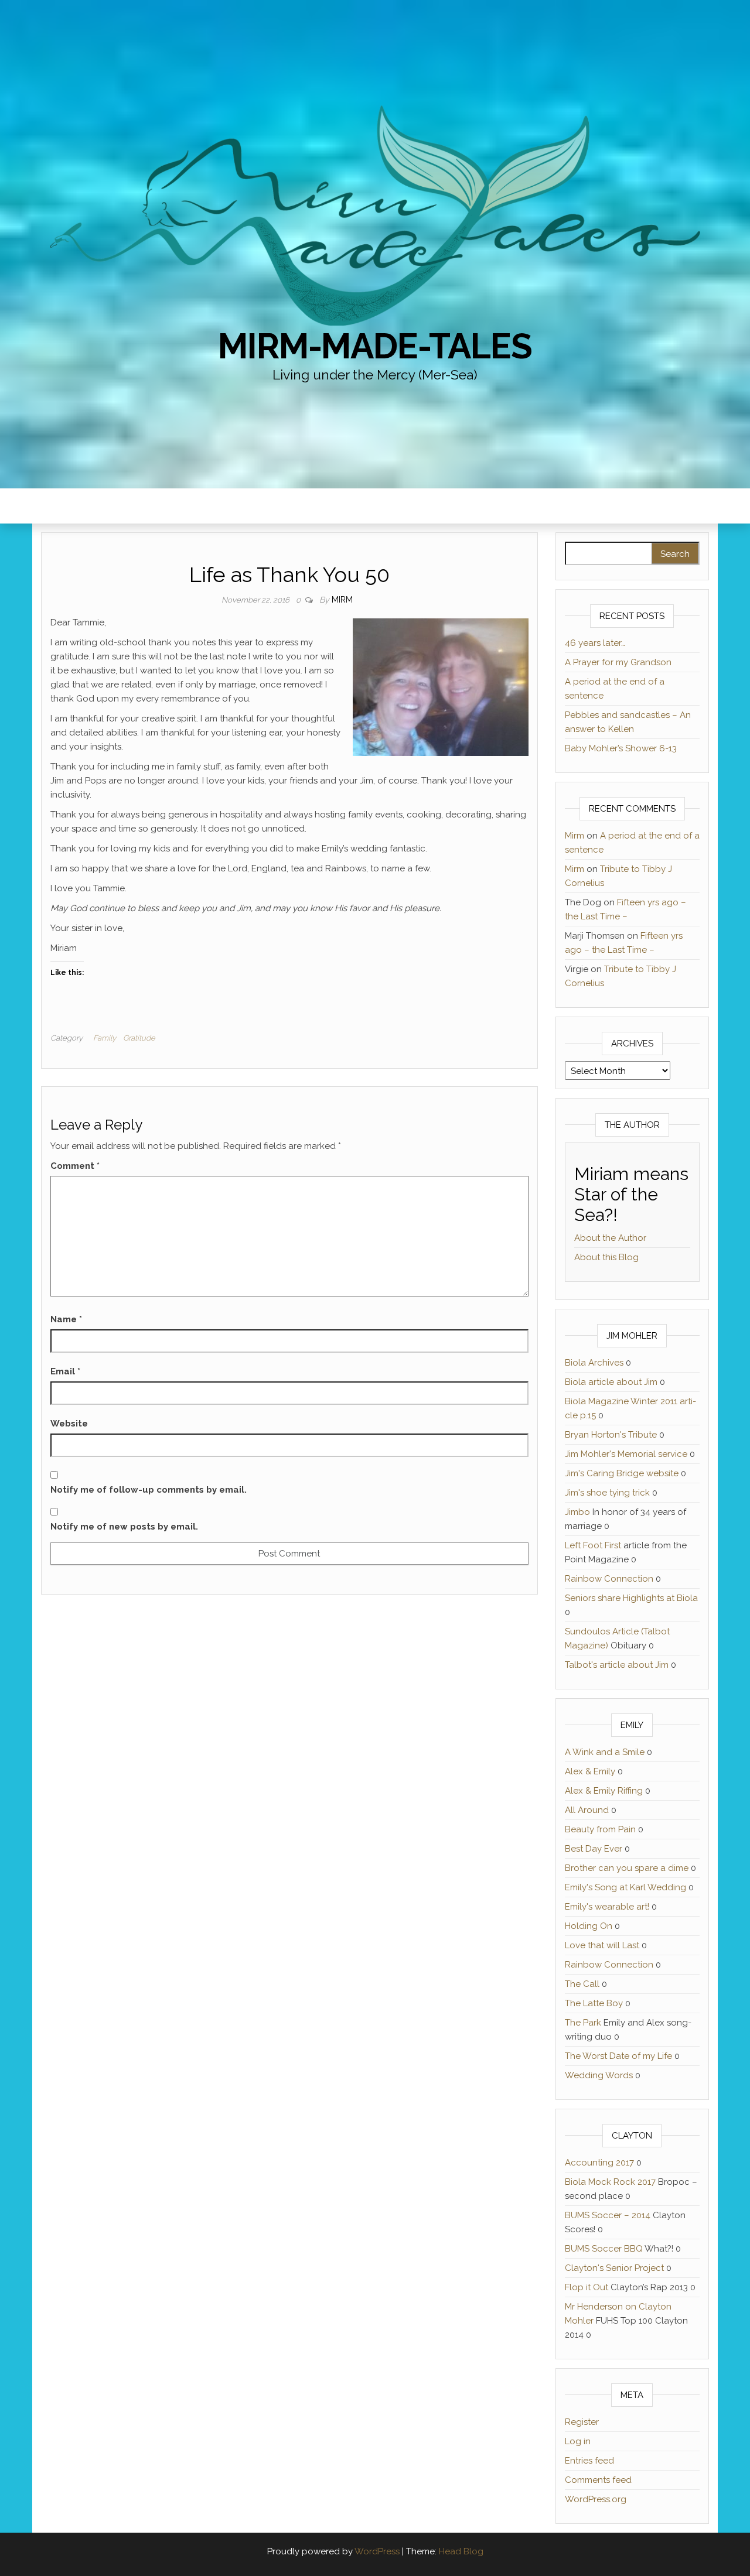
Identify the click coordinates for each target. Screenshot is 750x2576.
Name (66, 1319)
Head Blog (461, 2551)
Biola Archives (594, 1363)
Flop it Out (587, 2287)
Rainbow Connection (609, 1579)
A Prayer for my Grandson (618, 662)
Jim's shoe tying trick (607, 1493)
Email (65, 1371)
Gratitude (139, 1038)
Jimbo (577, 1512)
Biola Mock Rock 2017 (610, 2182)
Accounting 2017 (599, 2163)
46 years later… (595, 643)
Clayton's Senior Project (614, 2268)
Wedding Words (599, 2075)
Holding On (589, 1926)
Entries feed (589, 2461)
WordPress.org (596, 2499)
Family (105, 1038)
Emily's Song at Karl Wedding (625, 1887)
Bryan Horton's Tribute (611, 1435)
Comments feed (598, 2480)
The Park (583, 2023)
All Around (587, 1810)
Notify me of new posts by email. (124, 1527)
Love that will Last (602, 1945)
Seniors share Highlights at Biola (631, 1598)
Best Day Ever (594, 1849)
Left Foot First (593, 1545)
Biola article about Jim (611, 1382)
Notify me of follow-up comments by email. (149, 1490)
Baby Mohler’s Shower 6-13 (621, 748)
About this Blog (606, 1257)
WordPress (377, 2551)
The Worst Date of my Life (618, 2056)
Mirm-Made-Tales (375, 346)
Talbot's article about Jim (617, 1665)
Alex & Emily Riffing (604, 1791)
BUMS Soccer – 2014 (608, 2215)
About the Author (610, 1238)
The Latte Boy (594, 2003)
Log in (578, 2441)
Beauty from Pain (600, 1829)
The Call (582, 1984)
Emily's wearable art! (607, 1907)
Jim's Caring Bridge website (622, 1473)
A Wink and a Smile (605, 1752)
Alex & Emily (590, 1771)
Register (582, 2422)
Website (69, 1424)
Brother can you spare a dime (627, 1868)
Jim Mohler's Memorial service (626, 1454)
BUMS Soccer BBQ (604, 2249)
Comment (75, 1166)
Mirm (342, 600)
